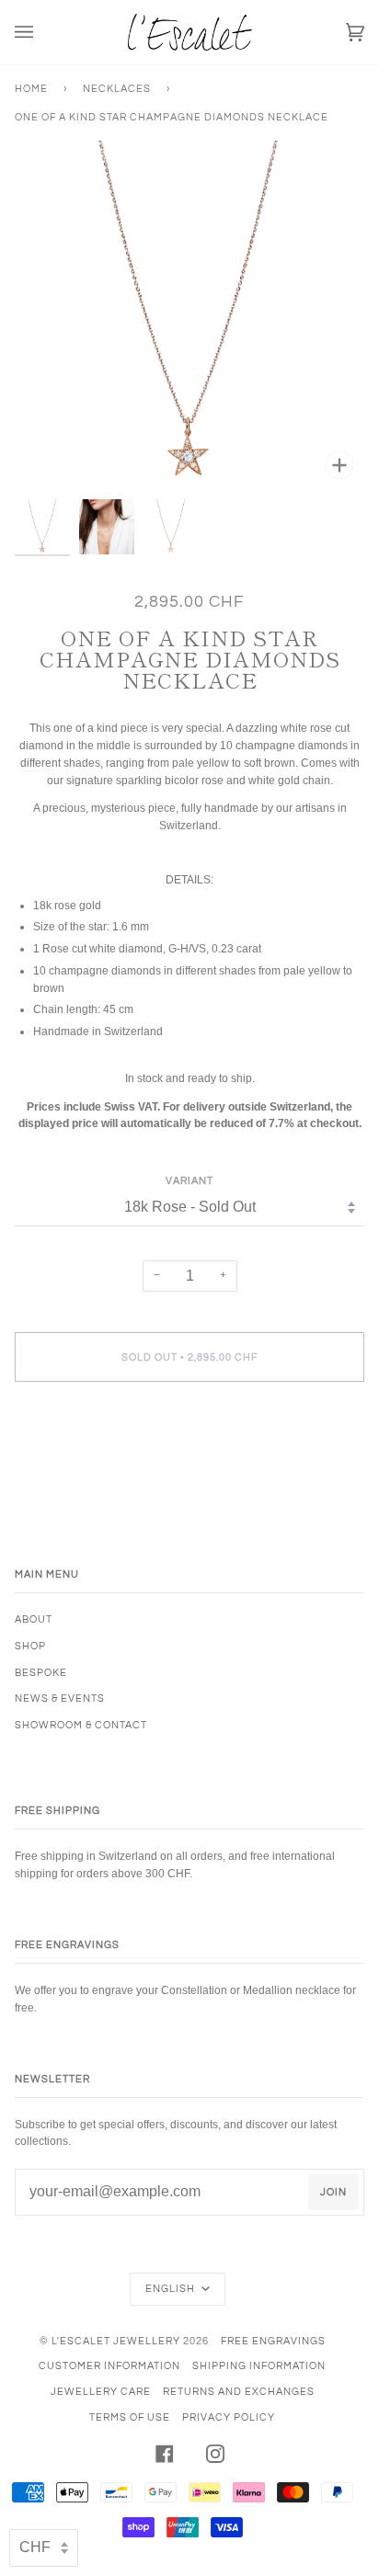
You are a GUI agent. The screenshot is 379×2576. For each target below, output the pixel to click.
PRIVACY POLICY (229, 2417)
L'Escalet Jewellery (116, 2341)
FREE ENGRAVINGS (273, 2341)
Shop (30, 1646)
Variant (189, 1181)
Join (333, 2192)
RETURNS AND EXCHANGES (239, 2392)
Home (31, 89)
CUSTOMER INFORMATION (109, 2366)
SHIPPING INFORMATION (259, 2366)
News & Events (60, 1698)
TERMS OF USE (130, 2417)
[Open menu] (42, 32)
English (172, 2289)
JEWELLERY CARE (101, 2392)
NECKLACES (117, 89)
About (34, 1619)
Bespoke (41, 1673)
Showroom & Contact (81, 1725)
